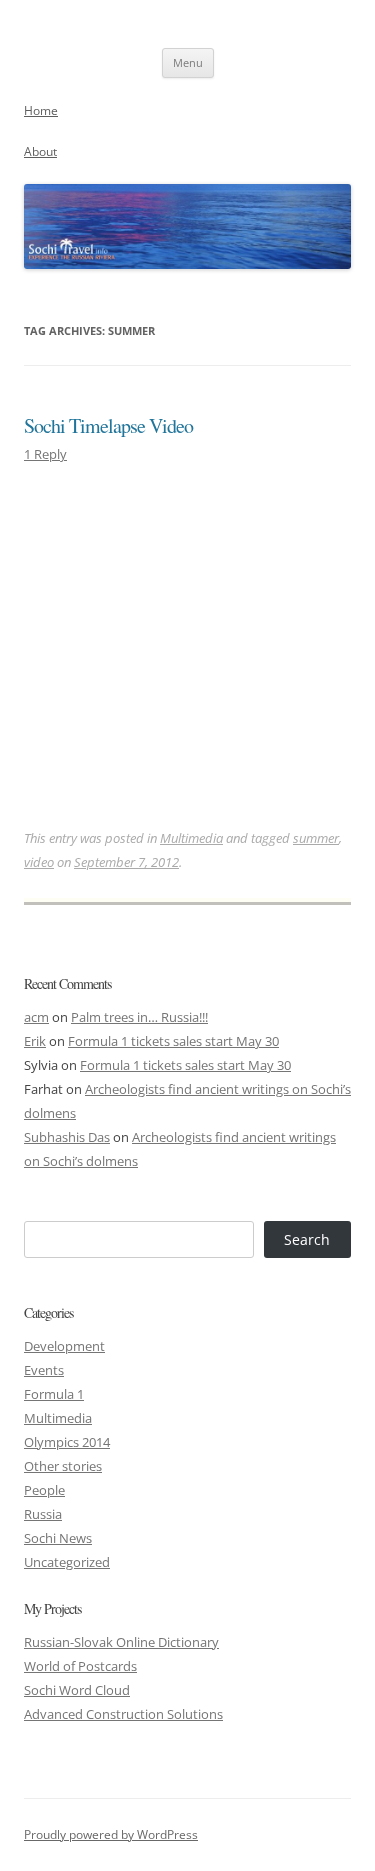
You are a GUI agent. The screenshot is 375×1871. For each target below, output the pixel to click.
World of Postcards (80, 1666)
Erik (35, 1041)
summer (316, 838)
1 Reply (45, 454)
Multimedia (191, 838)
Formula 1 (54, 1394)
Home (41, 110)
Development (64, 1346)
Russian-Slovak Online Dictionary (121, 1642)
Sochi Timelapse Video (108, 425)
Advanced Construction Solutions (123, 1714)
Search (307, 1239)
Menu (188, 62)
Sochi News (58, 1538)
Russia (43, 1514)
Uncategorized (67, 1562)
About (40, 151)
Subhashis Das (67, 1137)
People (44, 1490)
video (39, 862)
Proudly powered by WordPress (111, 1834)
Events (44, 1370)
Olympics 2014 (67, 1442)
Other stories (63, 1466)
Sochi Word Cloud (77, 1690)
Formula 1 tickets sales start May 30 (173, 1041)
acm (36, 1017)
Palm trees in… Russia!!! (139, 1017)
